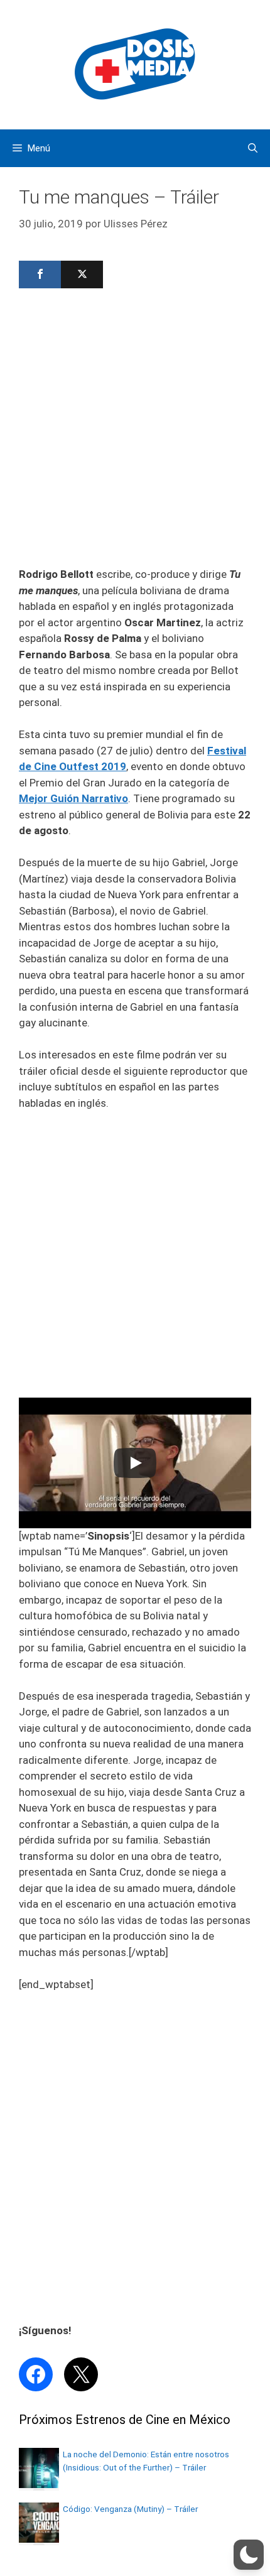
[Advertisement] (135, 432)
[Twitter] (82, 274)
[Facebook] (40, 274)
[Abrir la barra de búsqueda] (253, 148)
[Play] (135, 1463)
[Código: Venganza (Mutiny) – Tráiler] (39, 2539)
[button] (249, 2555)
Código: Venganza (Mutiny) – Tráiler (130, 2509)
